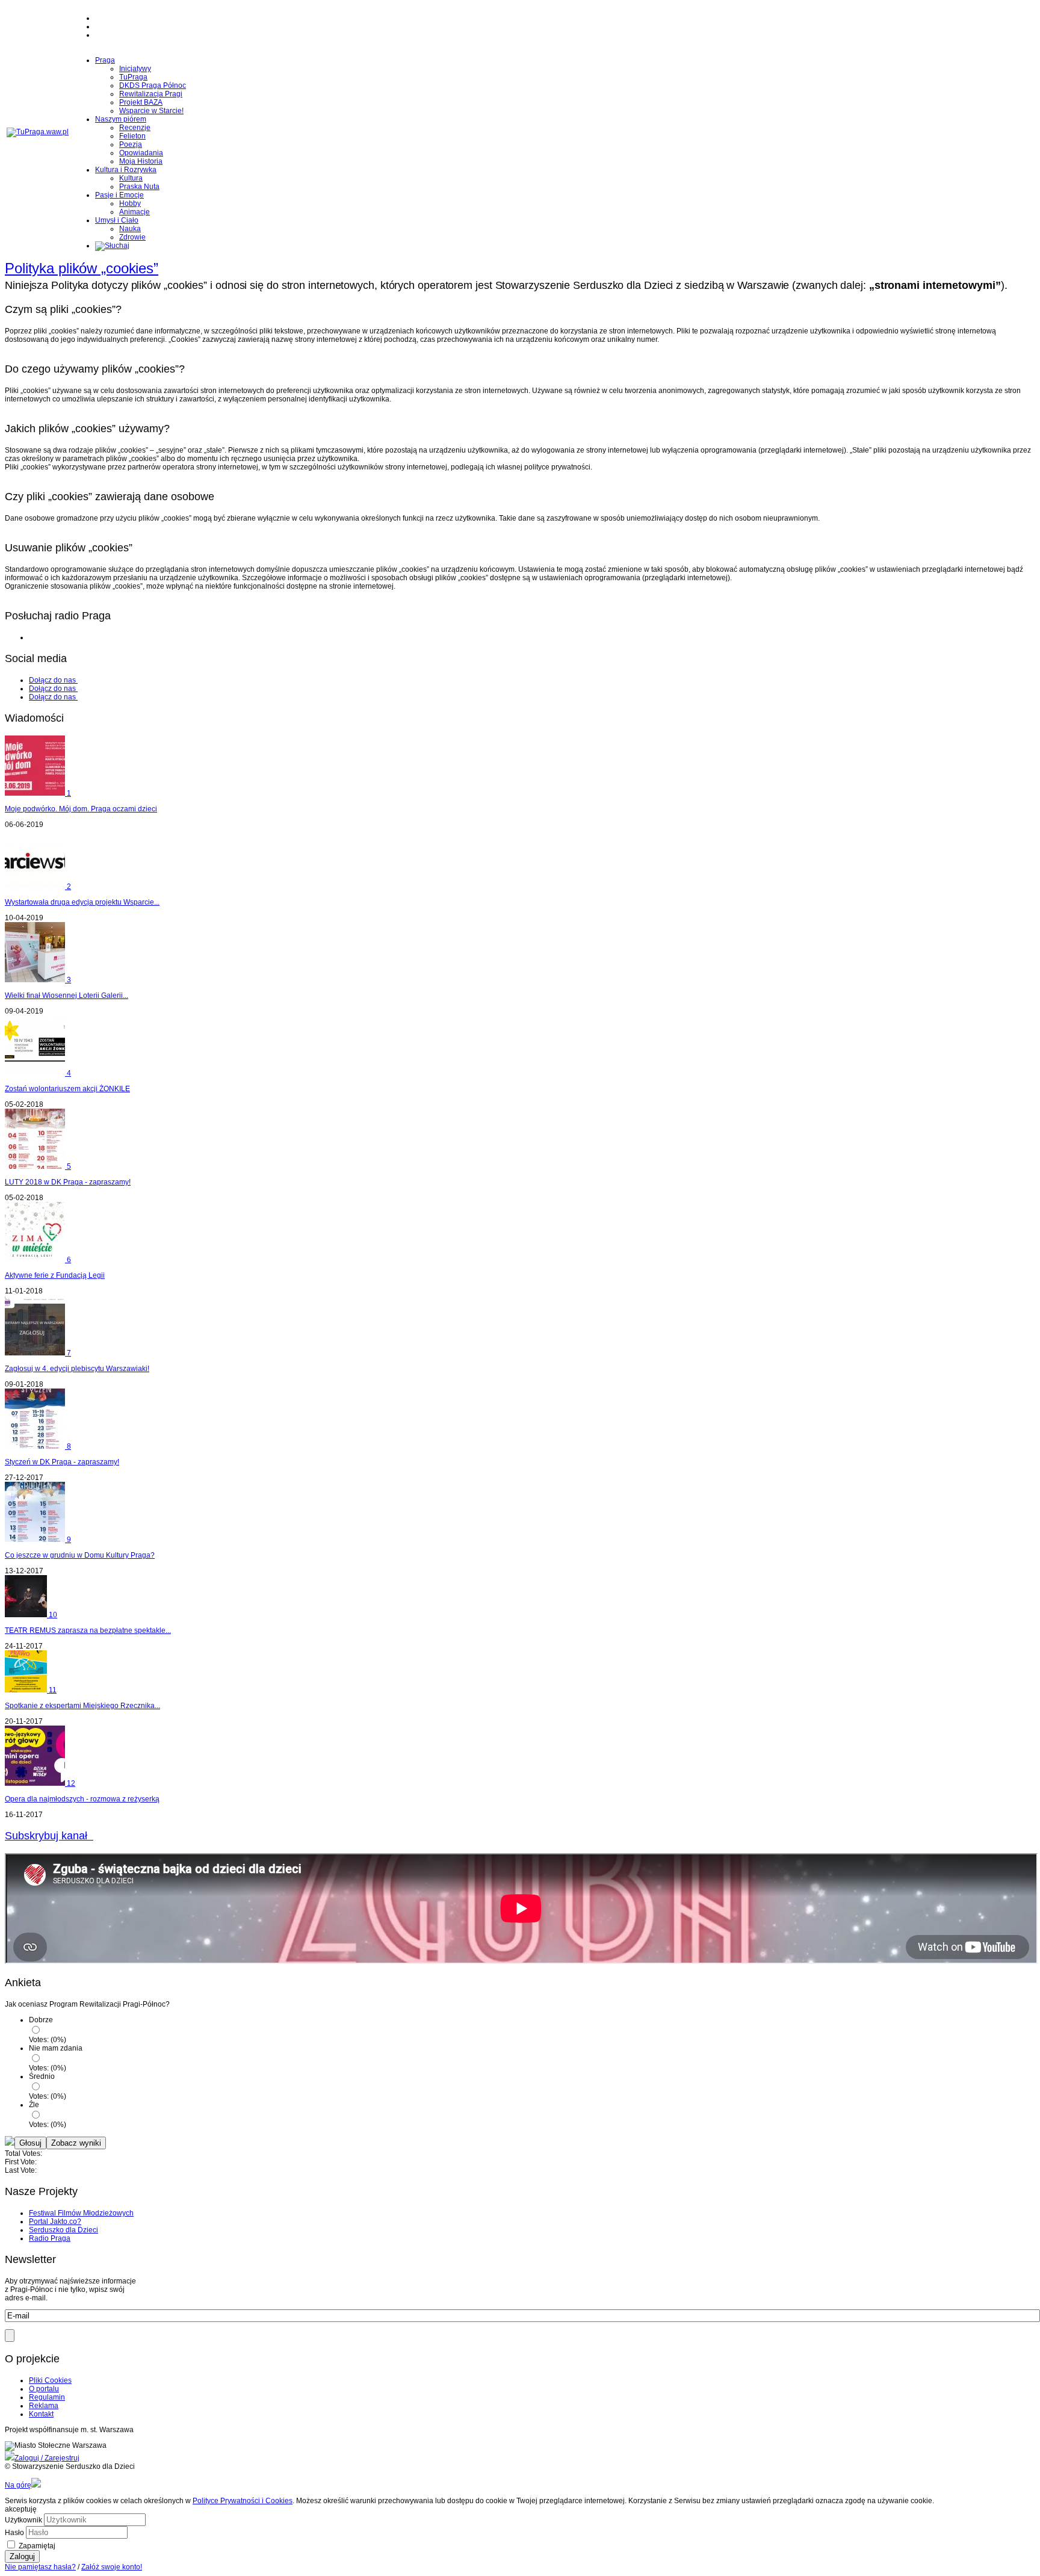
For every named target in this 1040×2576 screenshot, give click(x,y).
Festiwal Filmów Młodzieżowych (81, 2213)
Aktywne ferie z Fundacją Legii (55, 1275)
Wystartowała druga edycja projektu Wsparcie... (82, 902)
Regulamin (47, 2397)
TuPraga (133, 77)
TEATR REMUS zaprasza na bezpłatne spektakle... (88, 1630)
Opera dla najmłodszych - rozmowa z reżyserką (82, 1799)
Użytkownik (23, 2520)
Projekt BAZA (141, 102)
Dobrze (41, 2020)
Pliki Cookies (50, 2380)
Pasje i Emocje (119, 195)
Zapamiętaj (37, 2546)
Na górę (18, 2485)
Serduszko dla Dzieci (63, 2230)
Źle (34, 2105)
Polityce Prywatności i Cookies (243, 2501)
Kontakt (41, 2414)
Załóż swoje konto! (112, 2567)
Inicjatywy (135, 69)
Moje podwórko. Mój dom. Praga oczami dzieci (81, 809)
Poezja (131, 144)
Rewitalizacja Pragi (151, 94)
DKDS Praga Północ (153, 85)
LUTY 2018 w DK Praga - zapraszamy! (68, 1182)
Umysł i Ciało (117, 220)
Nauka (130, 229)
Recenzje (135, 128)
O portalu (44, 2389)
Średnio (42, 2076)
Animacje (135, 212)
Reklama (44, 2406)
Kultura (131, 178)
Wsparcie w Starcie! (151, 111)
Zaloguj (22, 2556)
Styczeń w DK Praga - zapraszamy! (62, 1462)
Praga (105, 60)
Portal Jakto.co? (55, 2221)
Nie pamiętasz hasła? (40, 2567)
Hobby (130, 203)
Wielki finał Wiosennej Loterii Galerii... (67, 995)
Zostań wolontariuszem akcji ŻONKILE (67, 1089)
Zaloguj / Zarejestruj (47, 2458)
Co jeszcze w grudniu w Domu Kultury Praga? (80, 1555)
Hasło (14, 2533)
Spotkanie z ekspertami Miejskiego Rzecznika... (82, 1706)
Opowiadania (141, 153)
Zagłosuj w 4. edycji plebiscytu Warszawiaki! (77, 1369)
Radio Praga (50, 2238)
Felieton (132, 136)
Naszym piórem (121, 119)
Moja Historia (141, 161)
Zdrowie (132, 237)
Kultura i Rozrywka (126, 170)
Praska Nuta (139, 187)
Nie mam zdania (56, 2048)
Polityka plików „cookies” (82, 268)
